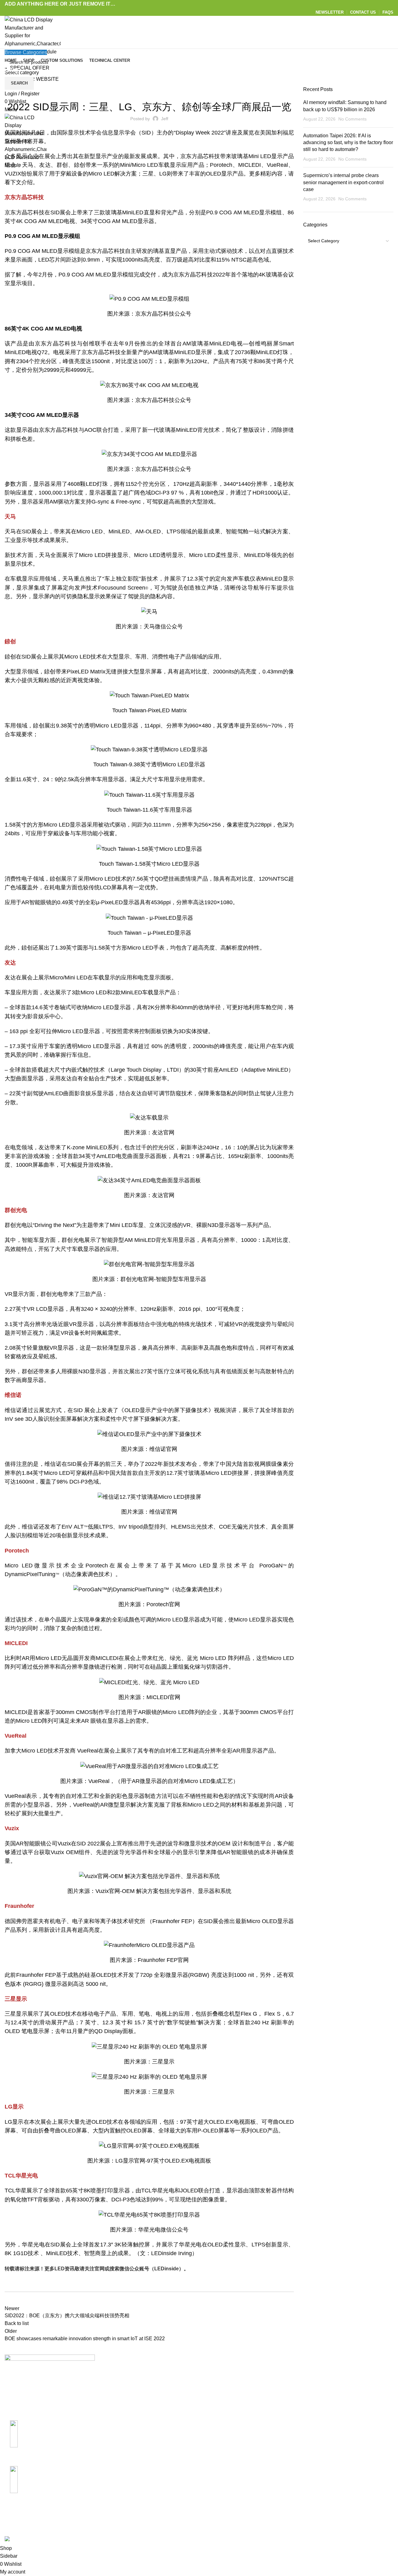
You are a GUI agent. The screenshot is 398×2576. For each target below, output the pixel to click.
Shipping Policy (287, 2371)
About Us (214, 2371)
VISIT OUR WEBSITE (34, 79)
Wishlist (345, 2417)
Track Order (349, 2406)
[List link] (50, 2441)
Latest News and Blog (228, 2406)
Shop (342, 2383)
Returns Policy (286, 2383)
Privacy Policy (286, 2406)
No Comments (352, 119)
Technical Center (222, 2394)
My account (349, 2371)
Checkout (347, 2394)
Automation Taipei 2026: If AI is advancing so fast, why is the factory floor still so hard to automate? (348, 143)
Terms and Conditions (294, 2417)
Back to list (17, 2323)
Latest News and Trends (149, 90)
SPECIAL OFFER (30, 68)
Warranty (280, 2394)
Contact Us (216, 2383)
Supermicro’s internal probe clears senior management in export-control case (343, 182)
